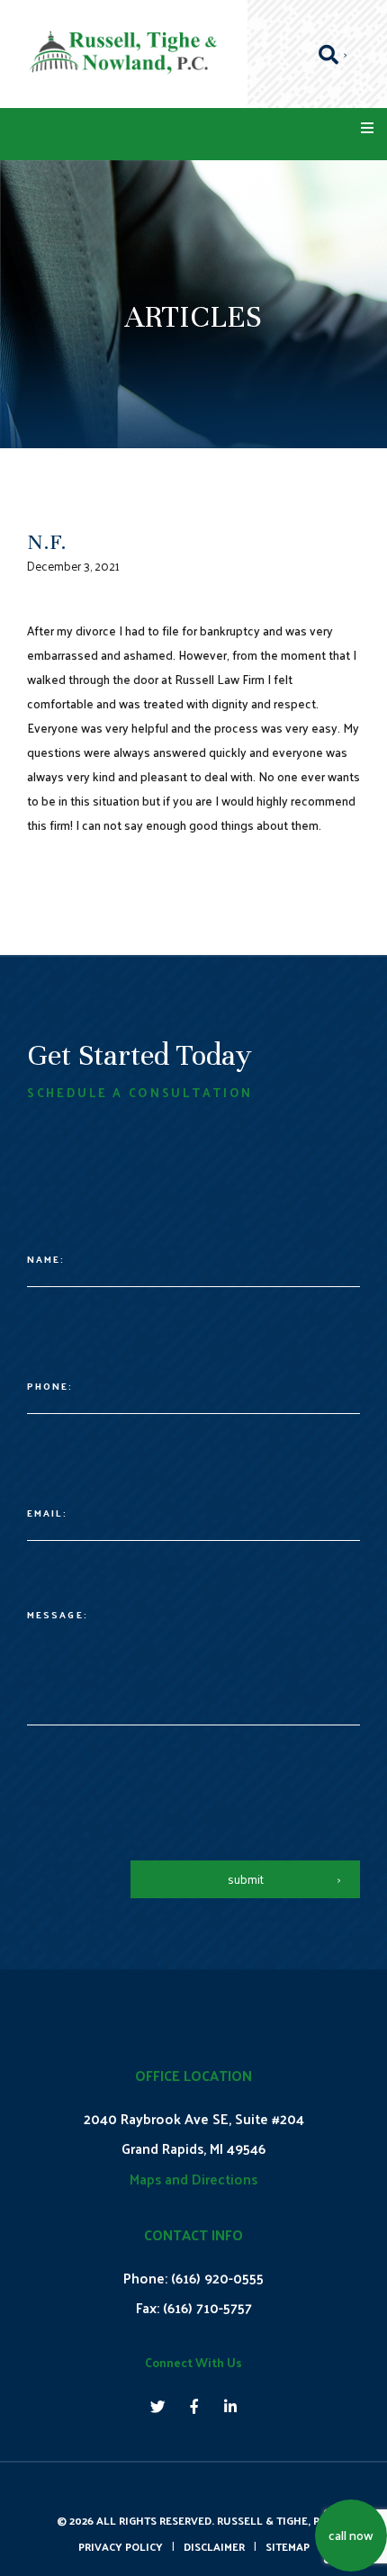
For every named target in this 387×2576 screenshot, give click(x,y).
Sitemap (288, 2546)
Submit (246, 1879)
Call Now (351, 2535)
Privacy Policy (121, 2546)
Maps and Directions (193, 2179)
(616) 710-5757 (207, 2307)
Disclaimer (214, 2546)
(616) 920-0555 (217, 2278)
